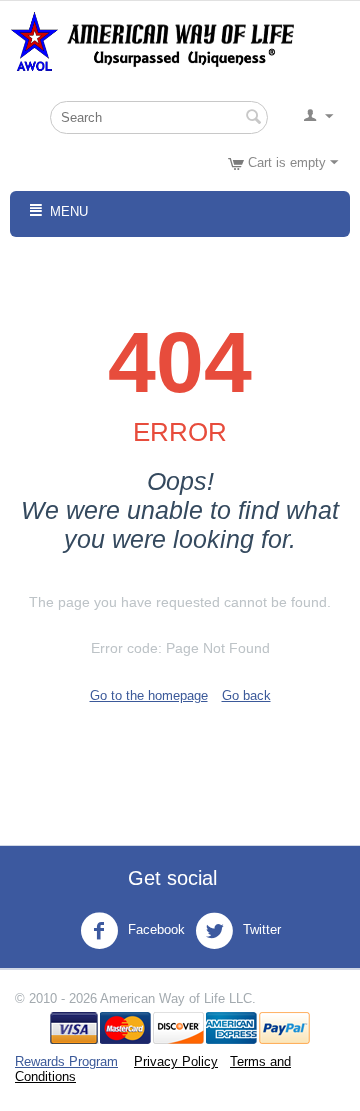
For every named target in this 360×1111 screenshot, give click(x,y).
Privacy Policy (176, 1061)
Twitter (260, 929)
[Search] (253, 119)
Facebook (154, 929)
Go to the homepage (149, 695)
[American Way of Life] (160, 39)
